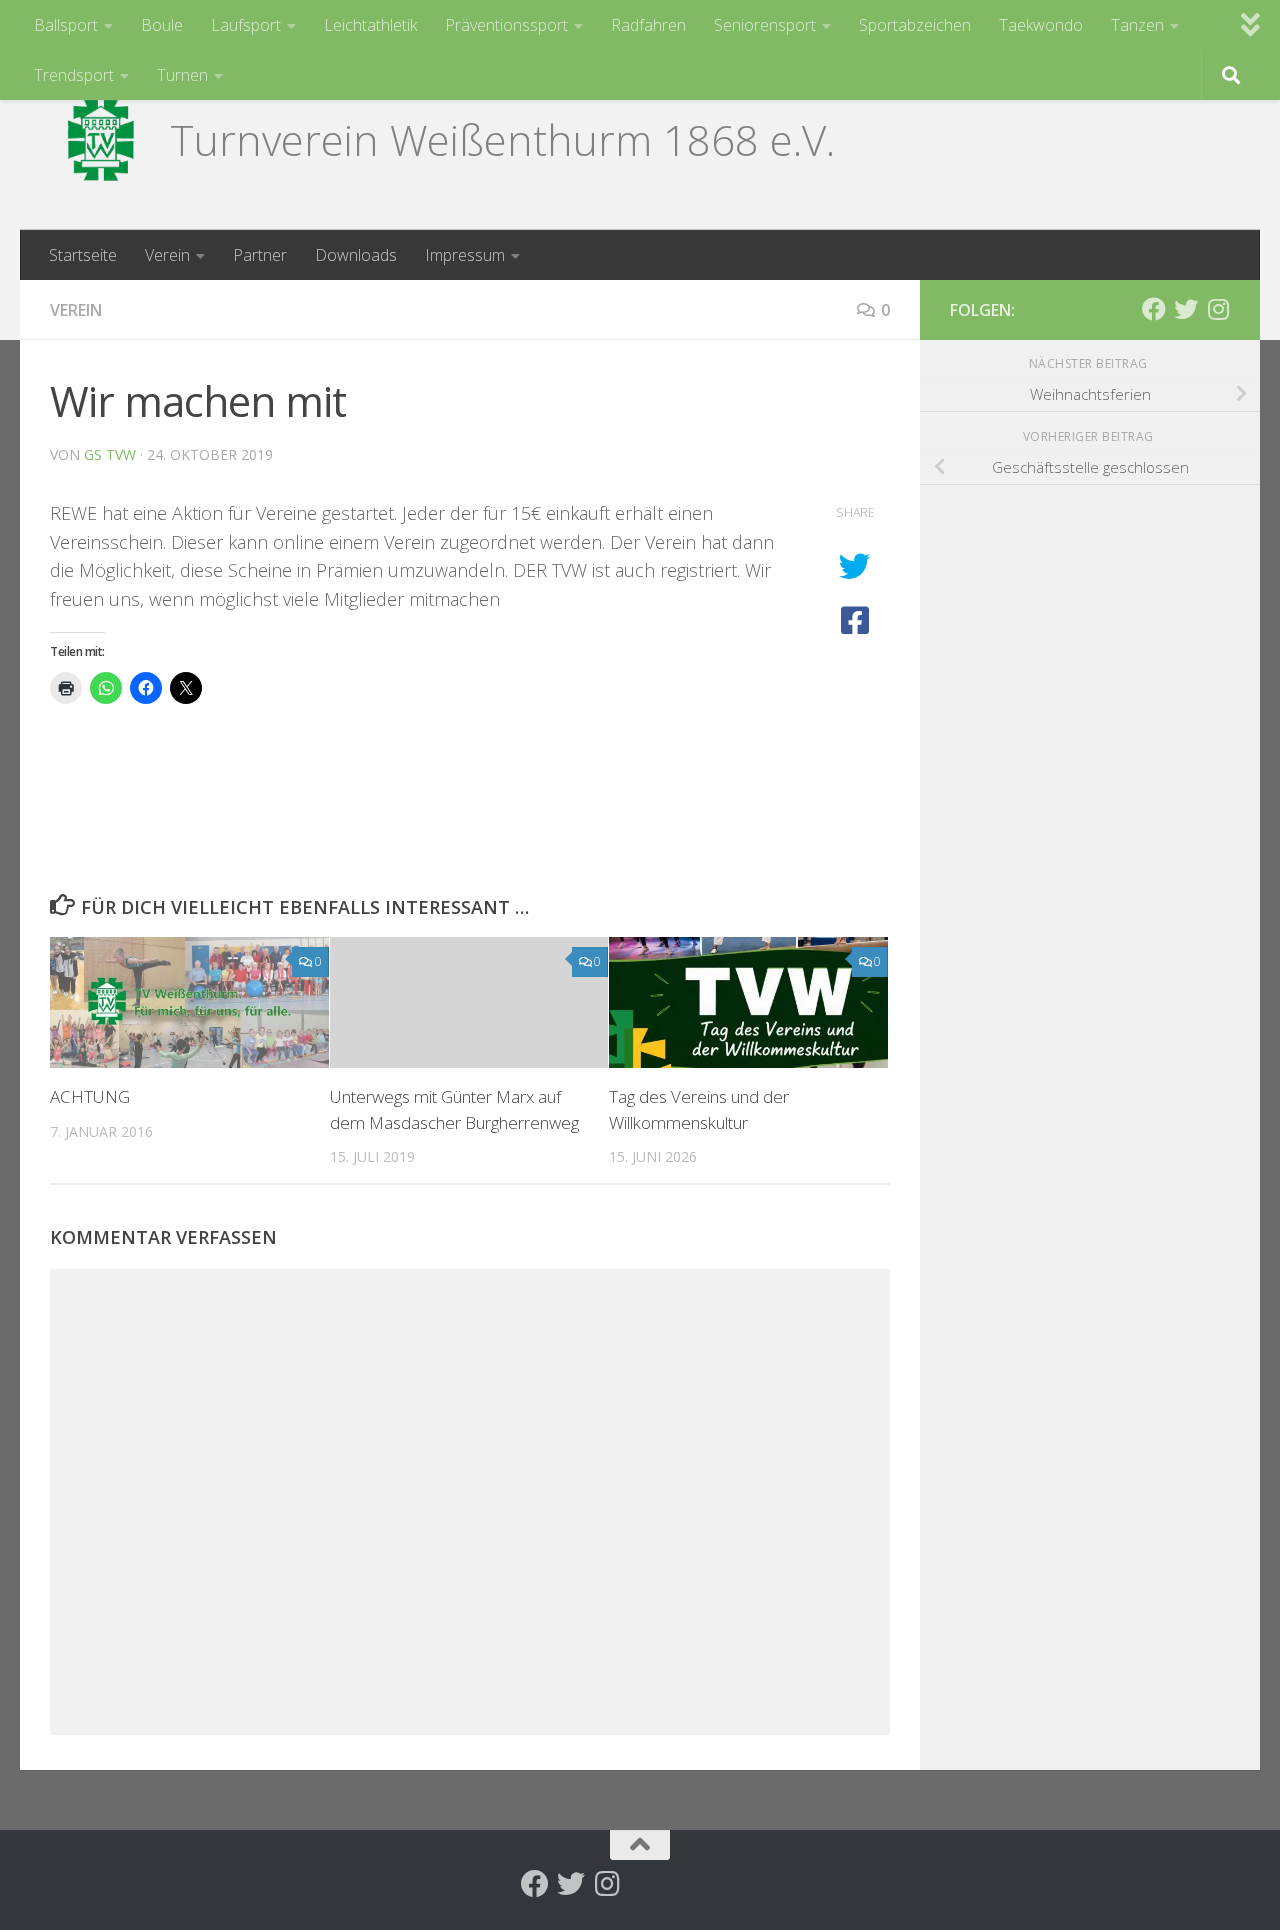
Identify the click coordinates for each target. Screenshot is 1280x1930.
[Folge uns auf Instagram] (1218, 309)
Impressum (465, 255)
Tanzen (1137, 25)
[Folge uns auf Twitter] (1186, 309)
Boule (162, 25)
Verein (167, 255)
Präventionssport (506, 25)
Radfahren (648, 25)
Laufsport (246, 25)
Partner (260, 255)
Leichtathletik (370, 25)
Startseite (83, 255)
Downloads (356, 255)
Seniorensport (765, 25)
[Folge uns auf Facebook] (1154, 309)
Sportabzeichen (915, 25)
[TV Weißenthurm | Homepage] (100, 140)
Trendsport (74, 75)
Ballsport (66, 25)
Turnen (182, 75)
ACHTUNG (90, 1096)
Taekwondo (1041, 25)
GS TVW (110, 454)
